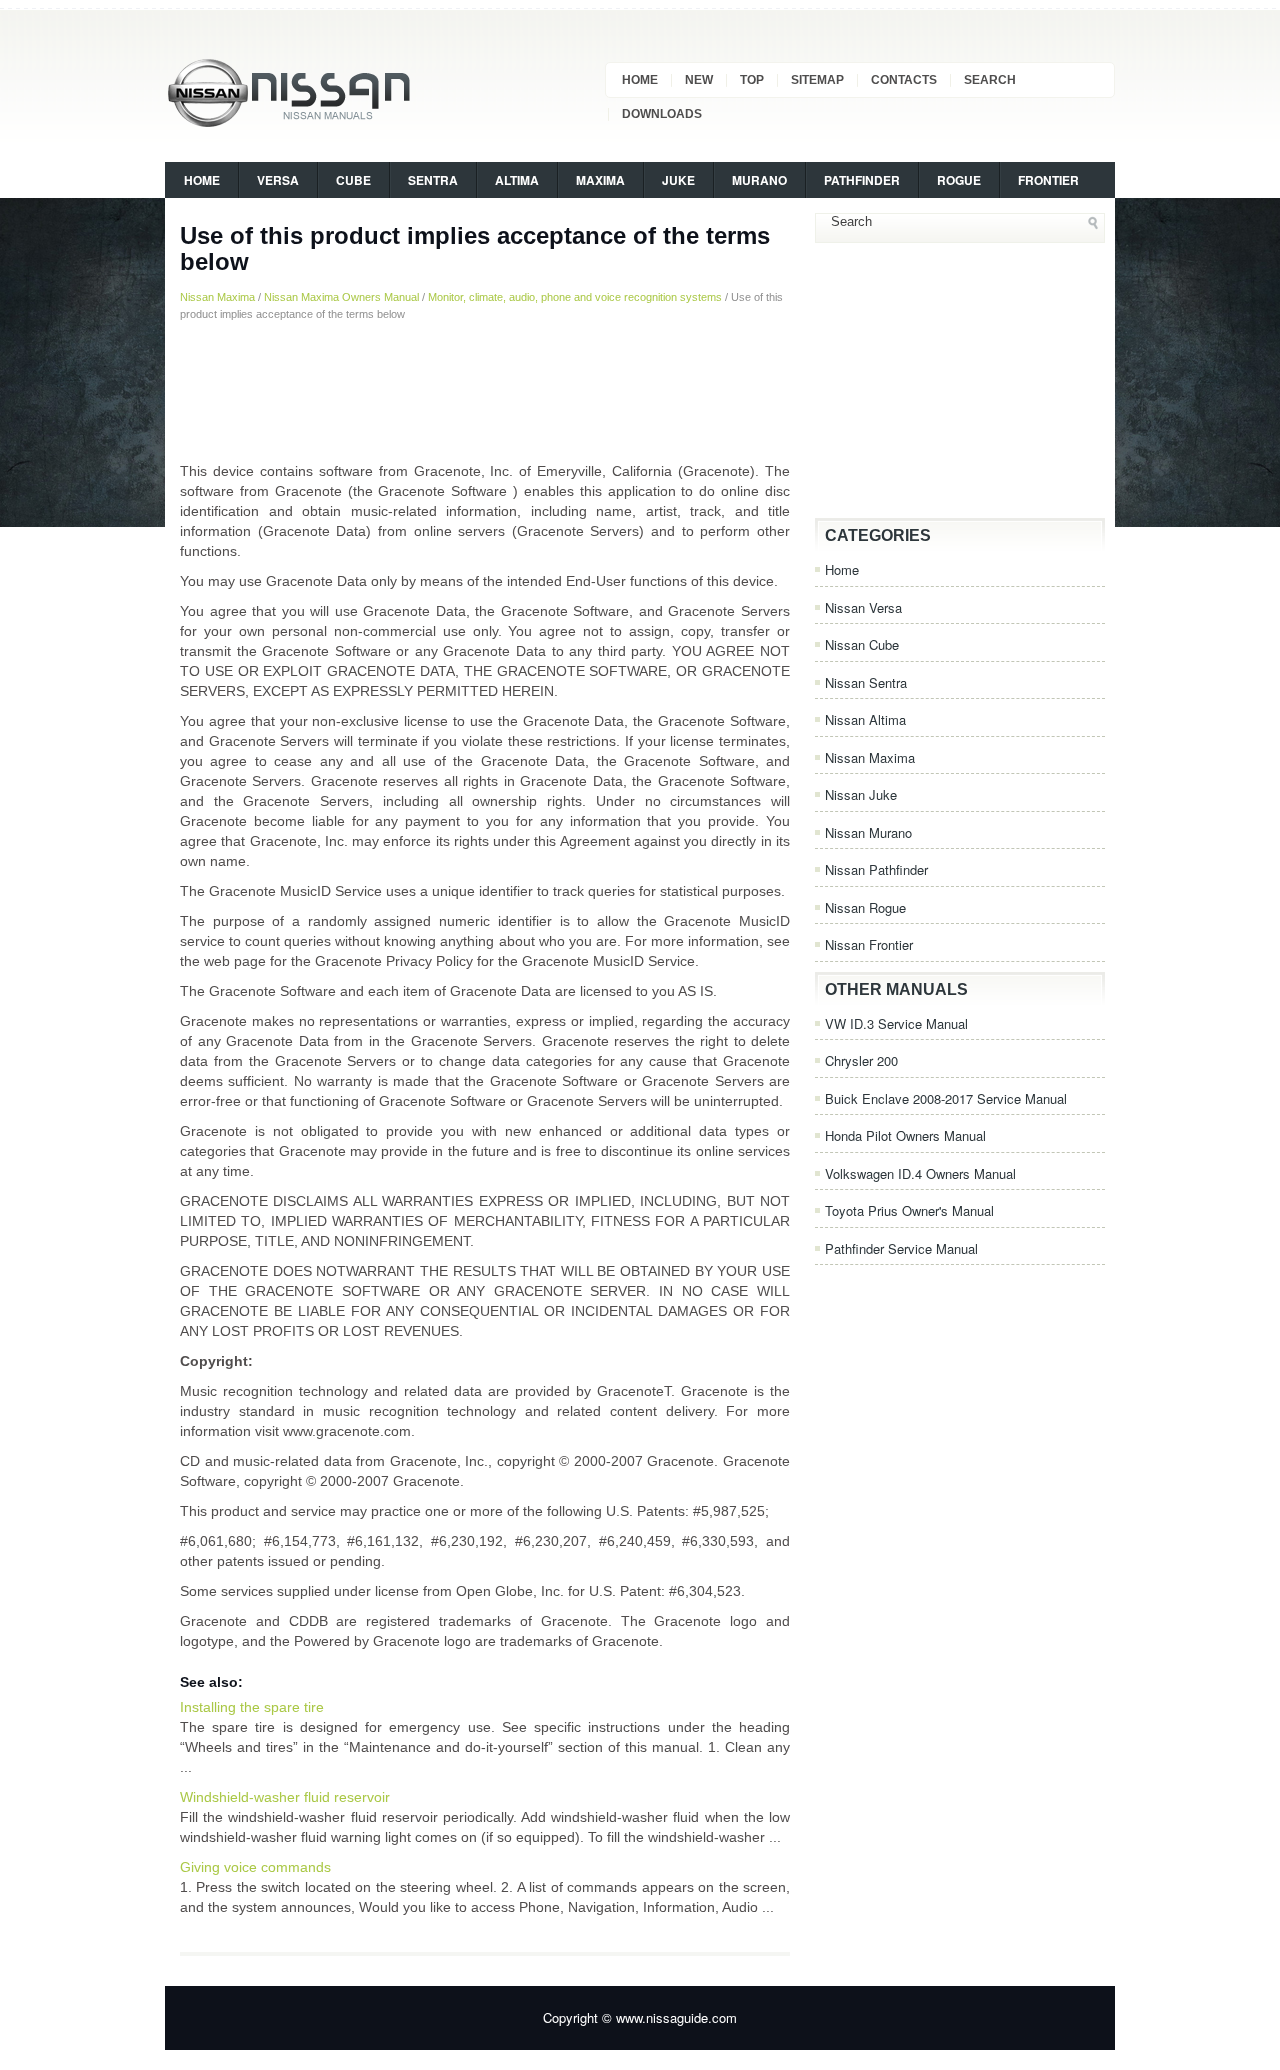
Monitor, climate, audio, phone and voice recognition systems (575, 297)
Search (990, 80)
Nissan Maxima (217, 297)
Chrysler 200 (861, 1060)
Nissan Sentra (866, 682)
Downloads (662, 114)
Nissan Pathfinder (876, 869)
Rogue (959, 180)
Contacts (904, 80)
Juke (678, 180)
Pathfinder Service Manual (901, 1248)
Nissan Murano (868, 832)
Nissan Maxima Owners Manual (341, 297)
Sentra (433, 180)
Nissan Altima (865, 719)
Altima (517, 180)
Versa (278, 180)
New (699, 80)
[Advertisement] (485, 391)
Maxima (600, 180)
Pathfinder (862, 180)
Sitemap (817, 80)
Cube (353, 180)
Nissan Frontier (869, 944)
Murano (759, 180)
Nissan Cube (862, 644)
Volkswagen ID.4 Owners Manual (920, 1173)
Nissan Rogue (865, 907)
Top (752, 80)
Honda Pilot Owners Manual (905, 1135)
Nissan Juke (861, 794)
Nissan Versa (863, 607)
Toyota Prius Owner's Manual (909, 1210)
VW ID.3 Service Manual (896, 1023)
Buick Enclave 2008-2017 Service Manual (946, 1098)
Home (640, 80)
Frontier (1048, 180)
